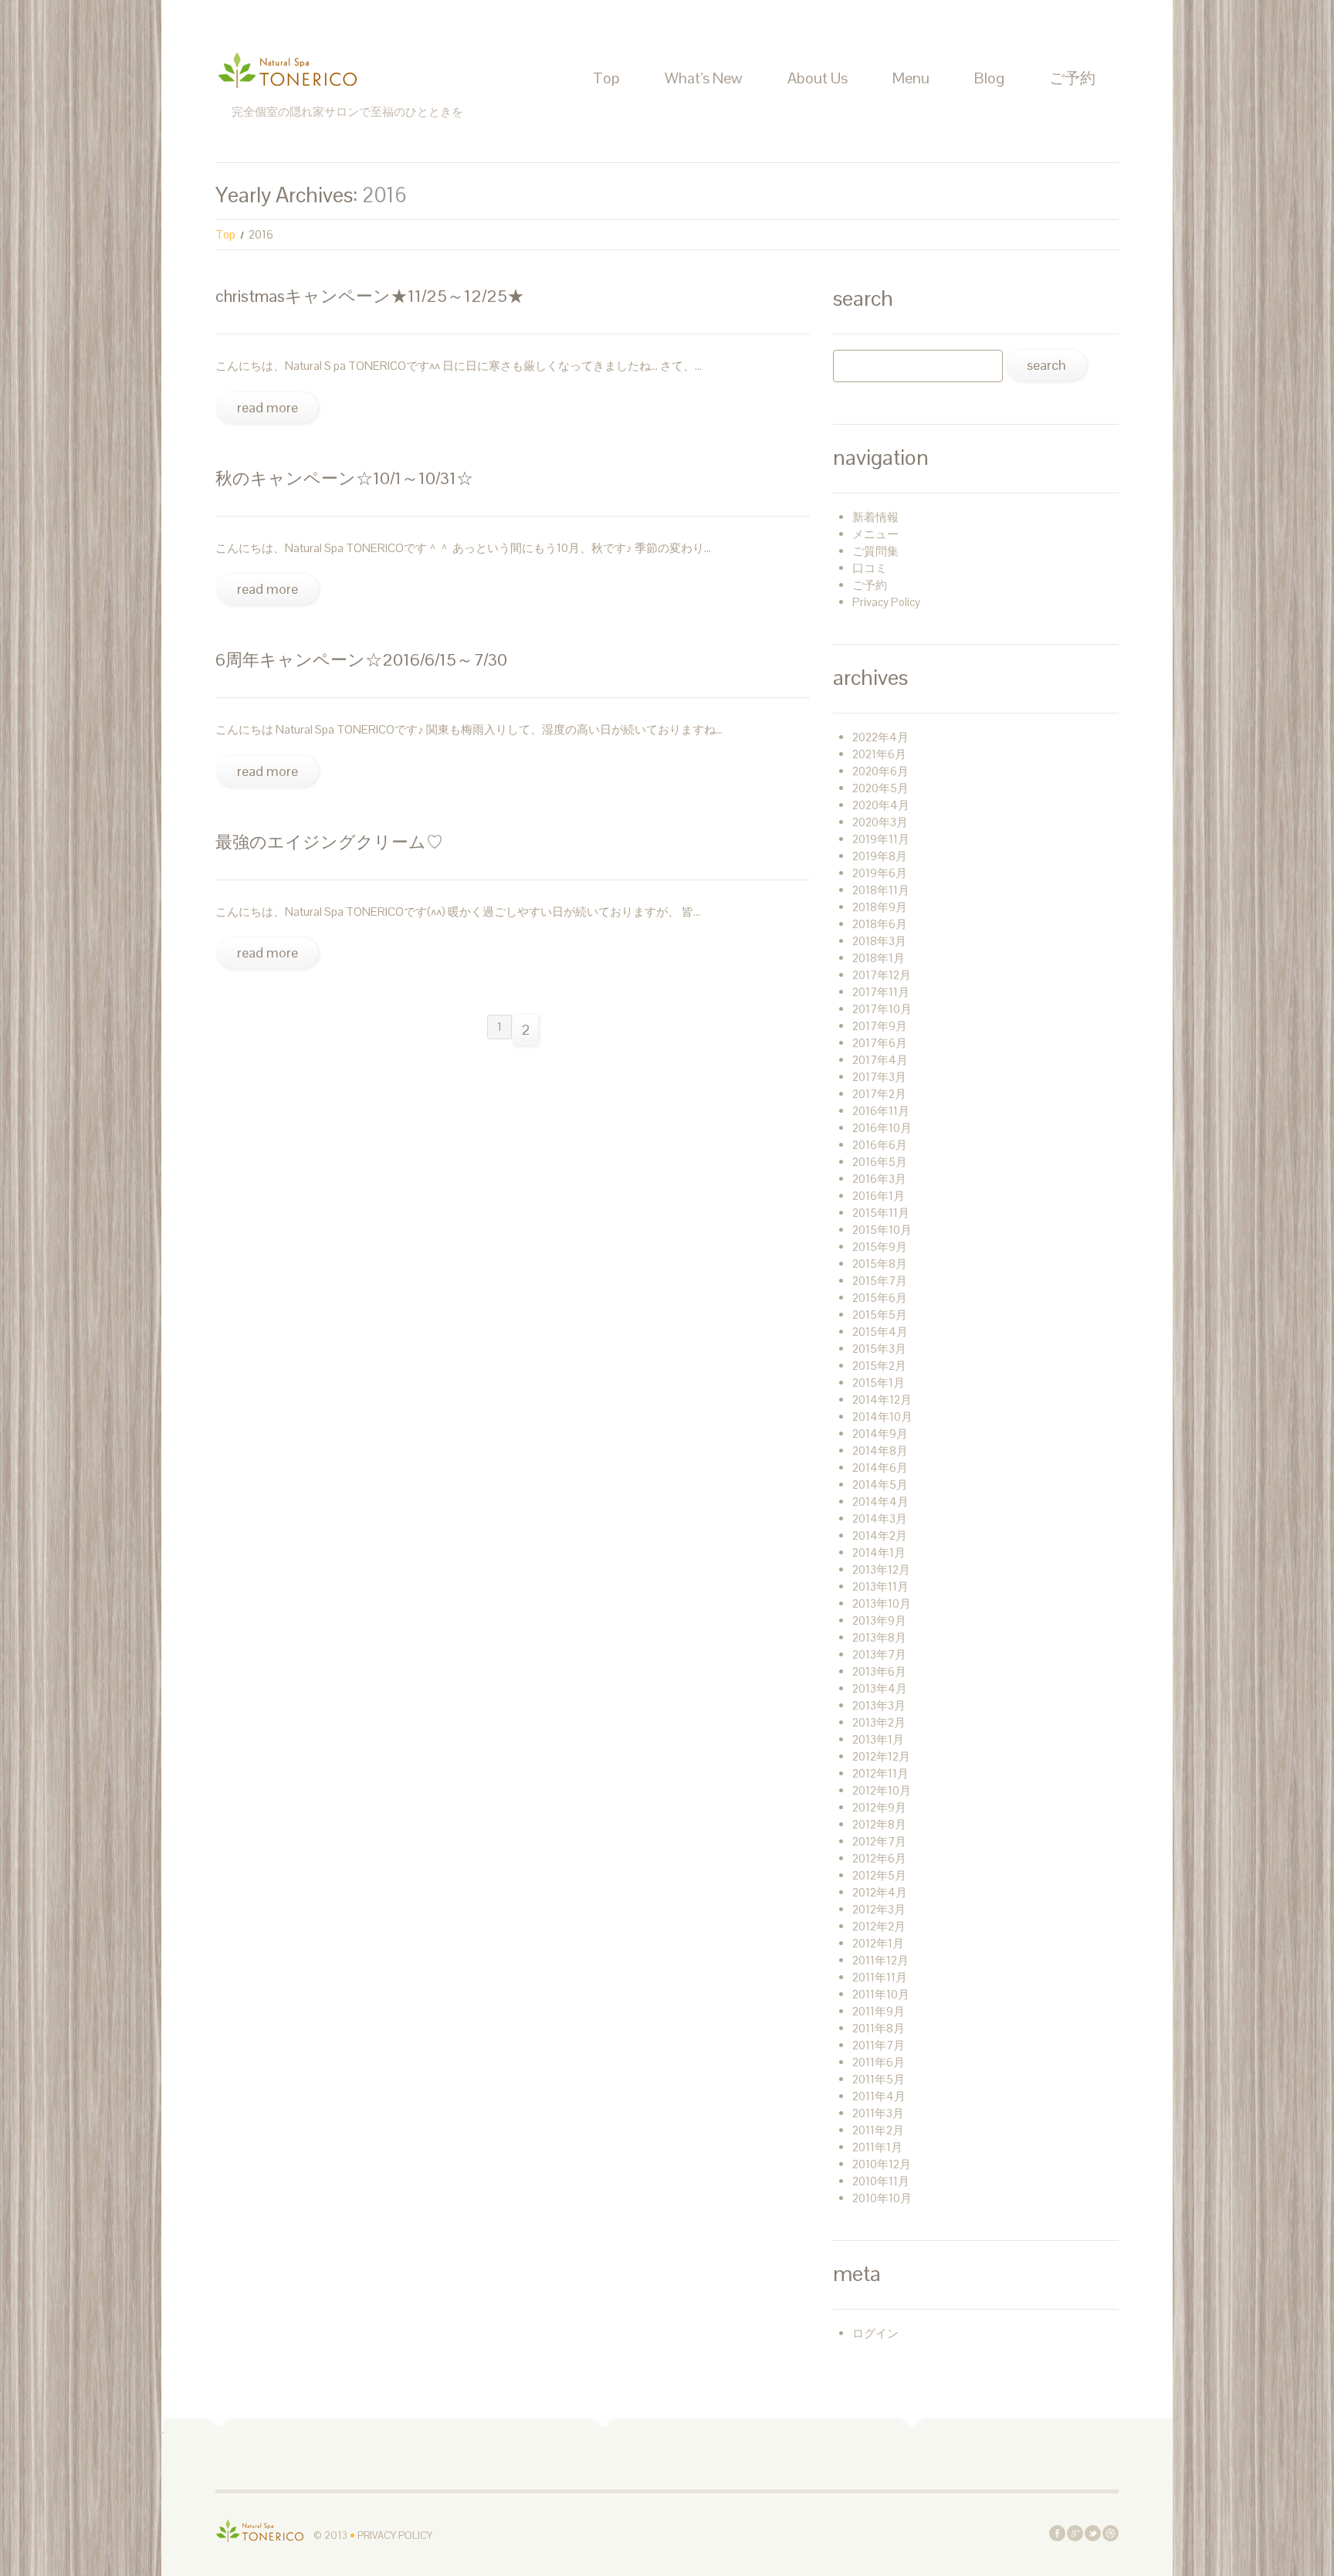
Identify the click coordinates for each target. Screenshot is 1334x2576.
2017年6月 (880, 1043)
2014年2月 (880, 1535)
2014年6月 (880, 1468)
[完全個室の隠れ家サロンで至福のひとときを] (260, 2530)
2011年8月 (879, 2028)
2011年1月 (877, 2147)
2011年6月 (879, 2062)
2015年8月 (880, 1264)
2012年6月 (879, 1858)
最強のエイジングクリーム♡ (329, 842)
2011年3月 (878, 2113)
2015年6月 (880, 1298)
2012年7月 (879, 1841)
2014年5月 (880, 1485)
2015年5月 (880, 1315)
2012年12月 (881, 1756)
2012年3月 (879, 1909)
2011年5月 (879, 2079)
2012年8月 (879, 1824)
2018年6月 (880, 924)
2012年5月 (879, 1875)
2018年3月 (879, 941)
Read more (267, 407)
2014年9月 (880, 1434)
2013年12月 (881, 1569)
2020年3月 (880, 822)
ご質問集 (875, 551)
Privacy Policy (886, 602)
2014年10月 (882, 1417)
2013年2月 (879, 1722)
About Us (818, 78)
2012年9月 (879, 1807)
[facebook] (1057, 2532)
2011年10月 (881, 1994)
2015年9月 (880, 1247)
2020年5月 (880, 788)
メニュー (875, 534)
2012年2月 (879, 1926)
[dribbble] (1111, 2532)
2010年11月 (881, 2181)
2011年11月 (880, 1977)
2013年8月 (879, 1637)
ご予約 (1072, 78)
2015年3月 (879, 1349)
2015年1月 (879, 1383)
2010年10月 (882, 2198)
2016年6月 (880, 1145)
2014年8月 (880, 1451)
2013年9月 (879, 1620)
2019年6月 (880, 873)
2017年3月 (879, 1077)
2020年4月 (881, 805)
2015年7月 (880, 1281)
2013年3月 (879, 1705)
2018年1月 (879, 958)
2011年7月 (879, 2045)
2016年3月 (879, 1179)
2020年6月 (880, 771)
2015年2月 (879, 1366)
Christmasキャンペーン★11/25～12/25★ (370, 296)
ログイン (875, 2333)
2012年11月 (880, 1773)
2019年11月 (881, 839)
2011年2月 (878, 2130)
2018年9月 (880, 907)
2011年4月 (879, 2096)
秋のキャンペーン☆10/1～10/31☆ (344, 478)
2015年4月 (880, 1332)
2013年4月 (880, 1688)
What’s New (704, 78)
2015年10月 (882, 1230)
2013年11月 (880, 1586)
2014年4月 (880, 1502)
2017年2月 (879, 1094)
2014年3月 (880, 1518)
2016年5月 (880, 1162)
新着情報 (875, 517)
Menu (911, 78)
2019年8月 (880, 856)
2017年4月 (880, 1060)
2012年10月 (882, 1790)
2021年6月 (879, 754)
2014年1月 (879, 1552)
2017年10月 (882, 1009)
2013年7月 (879, 1654)
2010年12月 (882, 2164)
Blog (989, 78)
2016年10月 (882, 1128)
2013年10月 (882, 1603)
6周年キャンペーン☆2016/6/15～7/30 (361, 659)
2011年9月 (879, 2011)
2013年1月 (878, 1739)
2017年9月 (880, 1026)
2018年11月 (881, 890)
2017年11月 (881, 992)
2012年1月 (878, 1943)
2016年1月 (879, 1196)
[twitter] (1093, 2532)
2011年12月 (880, 1960)
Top (606, 78)
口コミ (870, 568)
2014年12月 (882, 1400)
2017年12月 (882, 975)
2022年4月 (880, 737)
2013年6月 (879, 1671)
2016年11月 (881, 1111)
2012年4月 (880, 1892)
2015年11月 (881, 1213)
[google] (1075, 2532)
